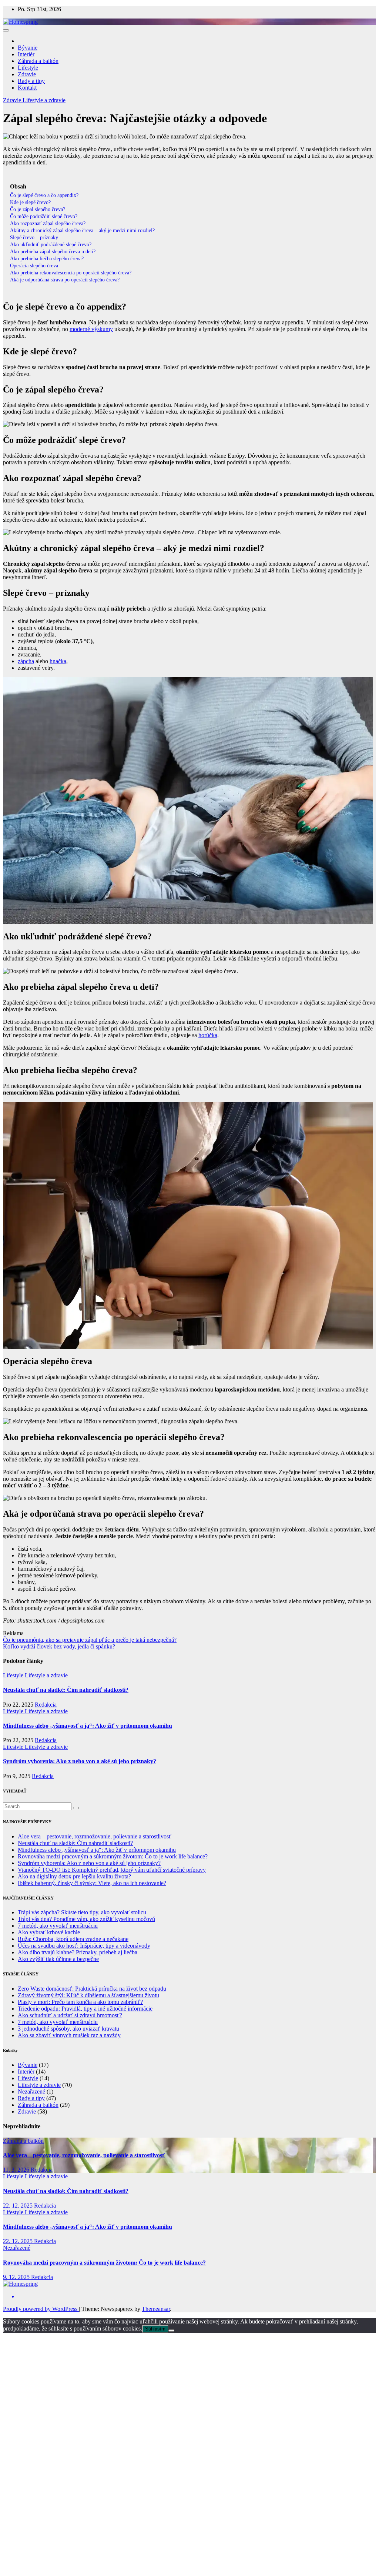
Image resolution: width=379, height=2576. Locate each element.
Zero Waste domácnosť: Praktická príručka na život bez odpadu (92, 1989)
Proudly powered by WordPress (41, 2309)
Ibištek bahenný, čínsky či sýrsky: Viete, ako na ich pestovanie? (92, 1883)
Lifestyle (28, 68)
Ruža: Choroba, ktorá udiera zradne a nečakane (73, 1939)
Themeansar (156, 2309)
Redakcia (46, 1705)
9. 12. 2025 (17, 2277)
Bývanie (28, 48)
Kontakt (27, 88)
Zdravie (27, 74)
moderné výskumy (91, 329)
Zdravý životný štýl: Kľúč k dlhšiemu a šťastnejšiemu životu (88, 1995)
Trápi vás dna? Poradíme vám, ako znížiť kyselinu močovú (86, 1919)
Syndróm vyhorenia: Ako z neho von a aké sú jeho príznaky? (80, 1761)
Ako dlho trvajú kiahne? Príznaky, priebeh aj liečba (78, 1952)
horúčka (208, 1035)
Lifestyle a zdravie (44, 100)
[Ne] (171, 2331)
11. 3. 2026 (17, 2170)
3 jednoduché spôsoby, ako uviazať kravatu (68, 2029)
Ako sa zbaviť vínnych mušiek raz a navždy (69, 2035)
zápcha (26, 661)
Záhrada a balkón (38, 61)
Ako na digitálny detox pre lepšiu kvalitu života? (74, 1876)
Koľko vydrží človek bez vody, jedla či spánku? (59, 1646)
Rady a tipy (31, 81)
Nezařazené (31, 2091)
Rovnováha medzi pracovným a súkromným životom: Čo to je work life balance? (113, 1856)
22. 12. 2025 (19, 2206)
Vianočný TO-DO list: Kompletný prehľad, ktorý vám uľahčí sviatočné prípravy (112, 1870)
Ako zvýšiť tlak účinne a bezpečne (58, 1959)
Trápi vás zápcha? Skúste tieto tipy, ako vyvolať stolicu (82, 1912)
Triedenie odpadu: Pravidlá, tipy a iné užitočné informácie (85, 2009)
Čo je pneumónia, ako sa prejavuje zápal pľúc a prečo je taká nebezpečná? (90, 1640)
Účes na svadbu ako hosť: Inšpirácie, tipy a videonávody (84, 1946)
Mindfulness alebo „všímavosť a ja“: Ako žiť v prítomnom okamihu (88, 1726)
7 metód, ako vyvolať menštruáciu (58, 1926)
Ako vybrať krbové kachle (49, 1932)
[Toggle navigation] (6, 30)
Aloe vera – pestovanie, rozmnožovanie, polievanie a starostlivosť (95, 1836)
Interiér (26, 54)
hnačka (58, 661)
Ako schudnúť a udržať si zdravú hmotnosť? (70, 2015)
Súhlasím (155, 2329)
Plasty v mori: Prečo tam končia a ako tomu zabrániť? (80, 2002)
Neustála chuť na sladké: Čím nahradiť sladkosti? (66, 1690)
